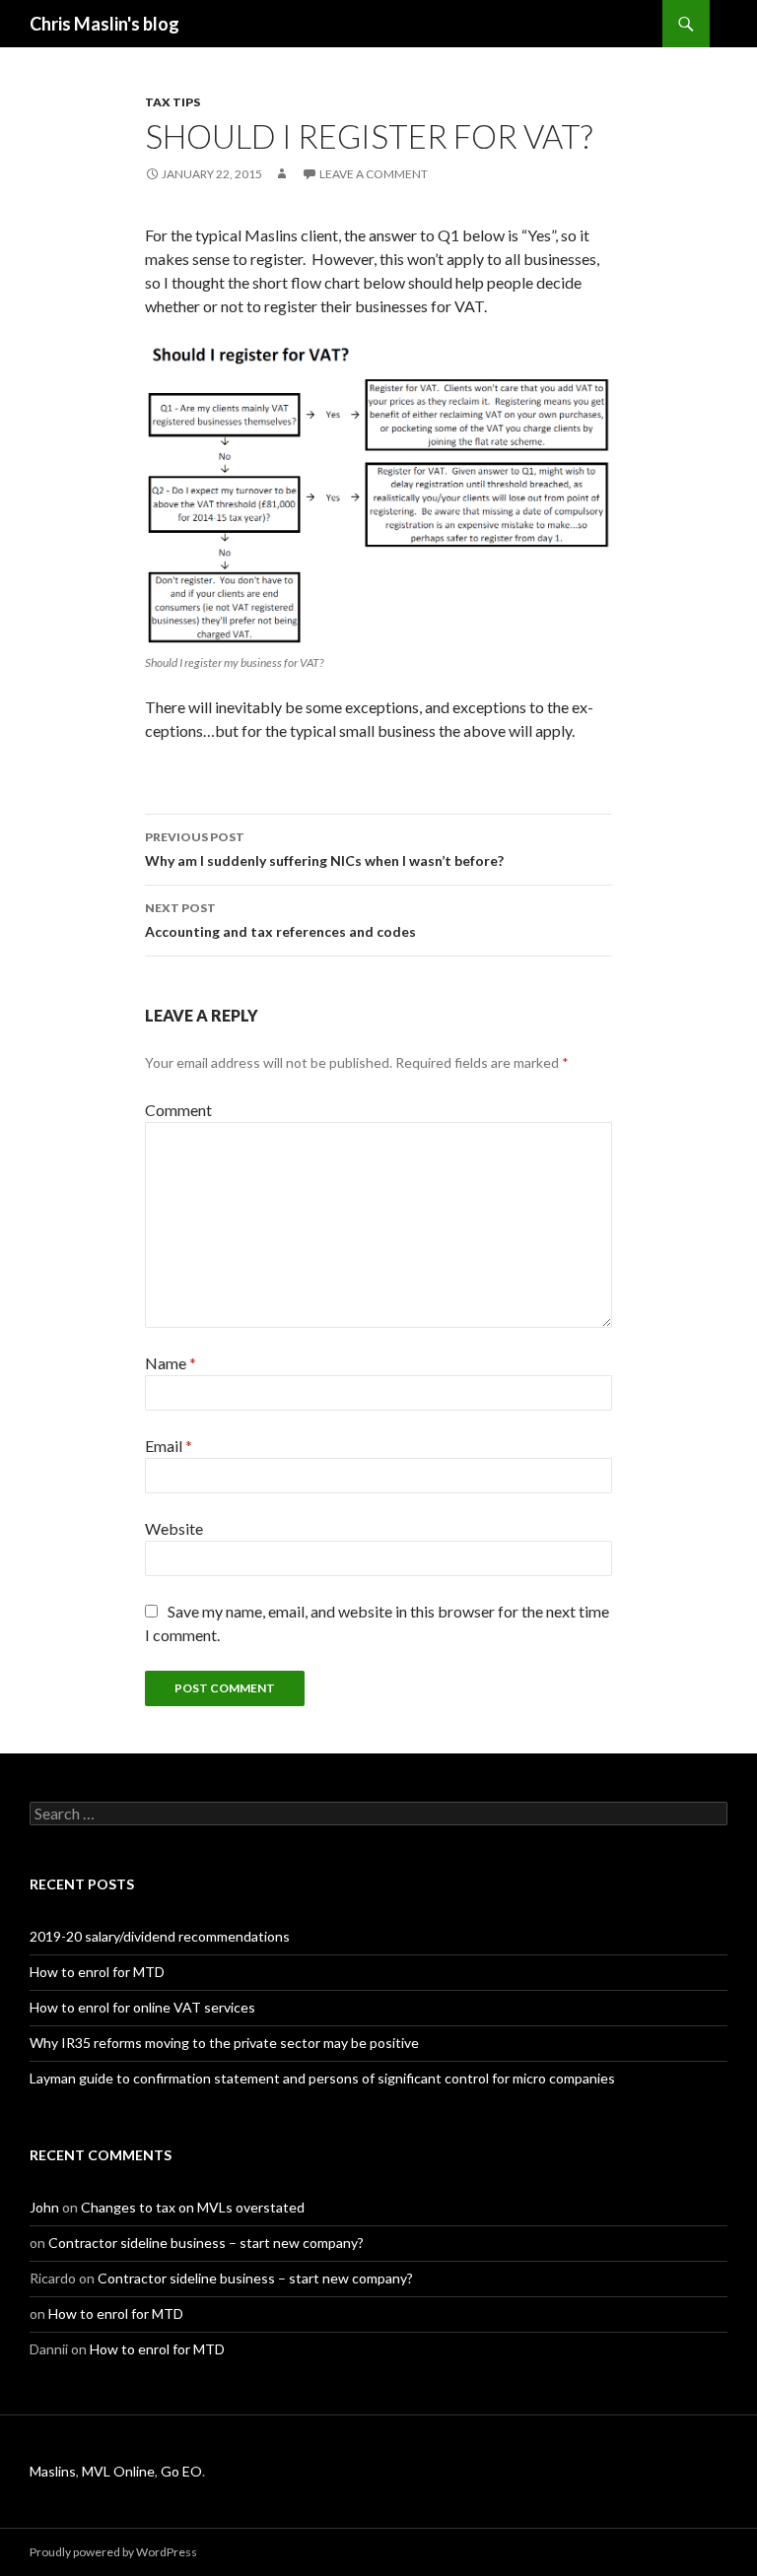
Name (171, 1363)
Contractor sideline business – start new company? (206, 2243)
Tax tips (172, 102)
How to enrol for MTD (97, 1972)
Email (169, 1446)
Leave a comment (374, 174)
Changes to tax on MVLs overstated (193, 2207)
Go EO (181, 2471)
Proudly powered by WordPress (113, 2552)
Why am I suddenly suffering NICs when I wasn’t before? (324, 849)
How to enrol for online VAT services (142, 2007)
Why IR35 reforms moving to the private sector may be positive (224, 2043)
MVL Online (118, 2471)
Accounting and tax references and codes (280, 920)
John (44, 2207)
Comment (178, 1110)
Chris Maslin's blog (104, 24)
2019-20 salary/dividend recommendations (160, 1936)
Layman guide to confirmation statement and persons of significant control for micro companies (322, 2078)
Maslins (53, 2471)
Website (174, 1528)
